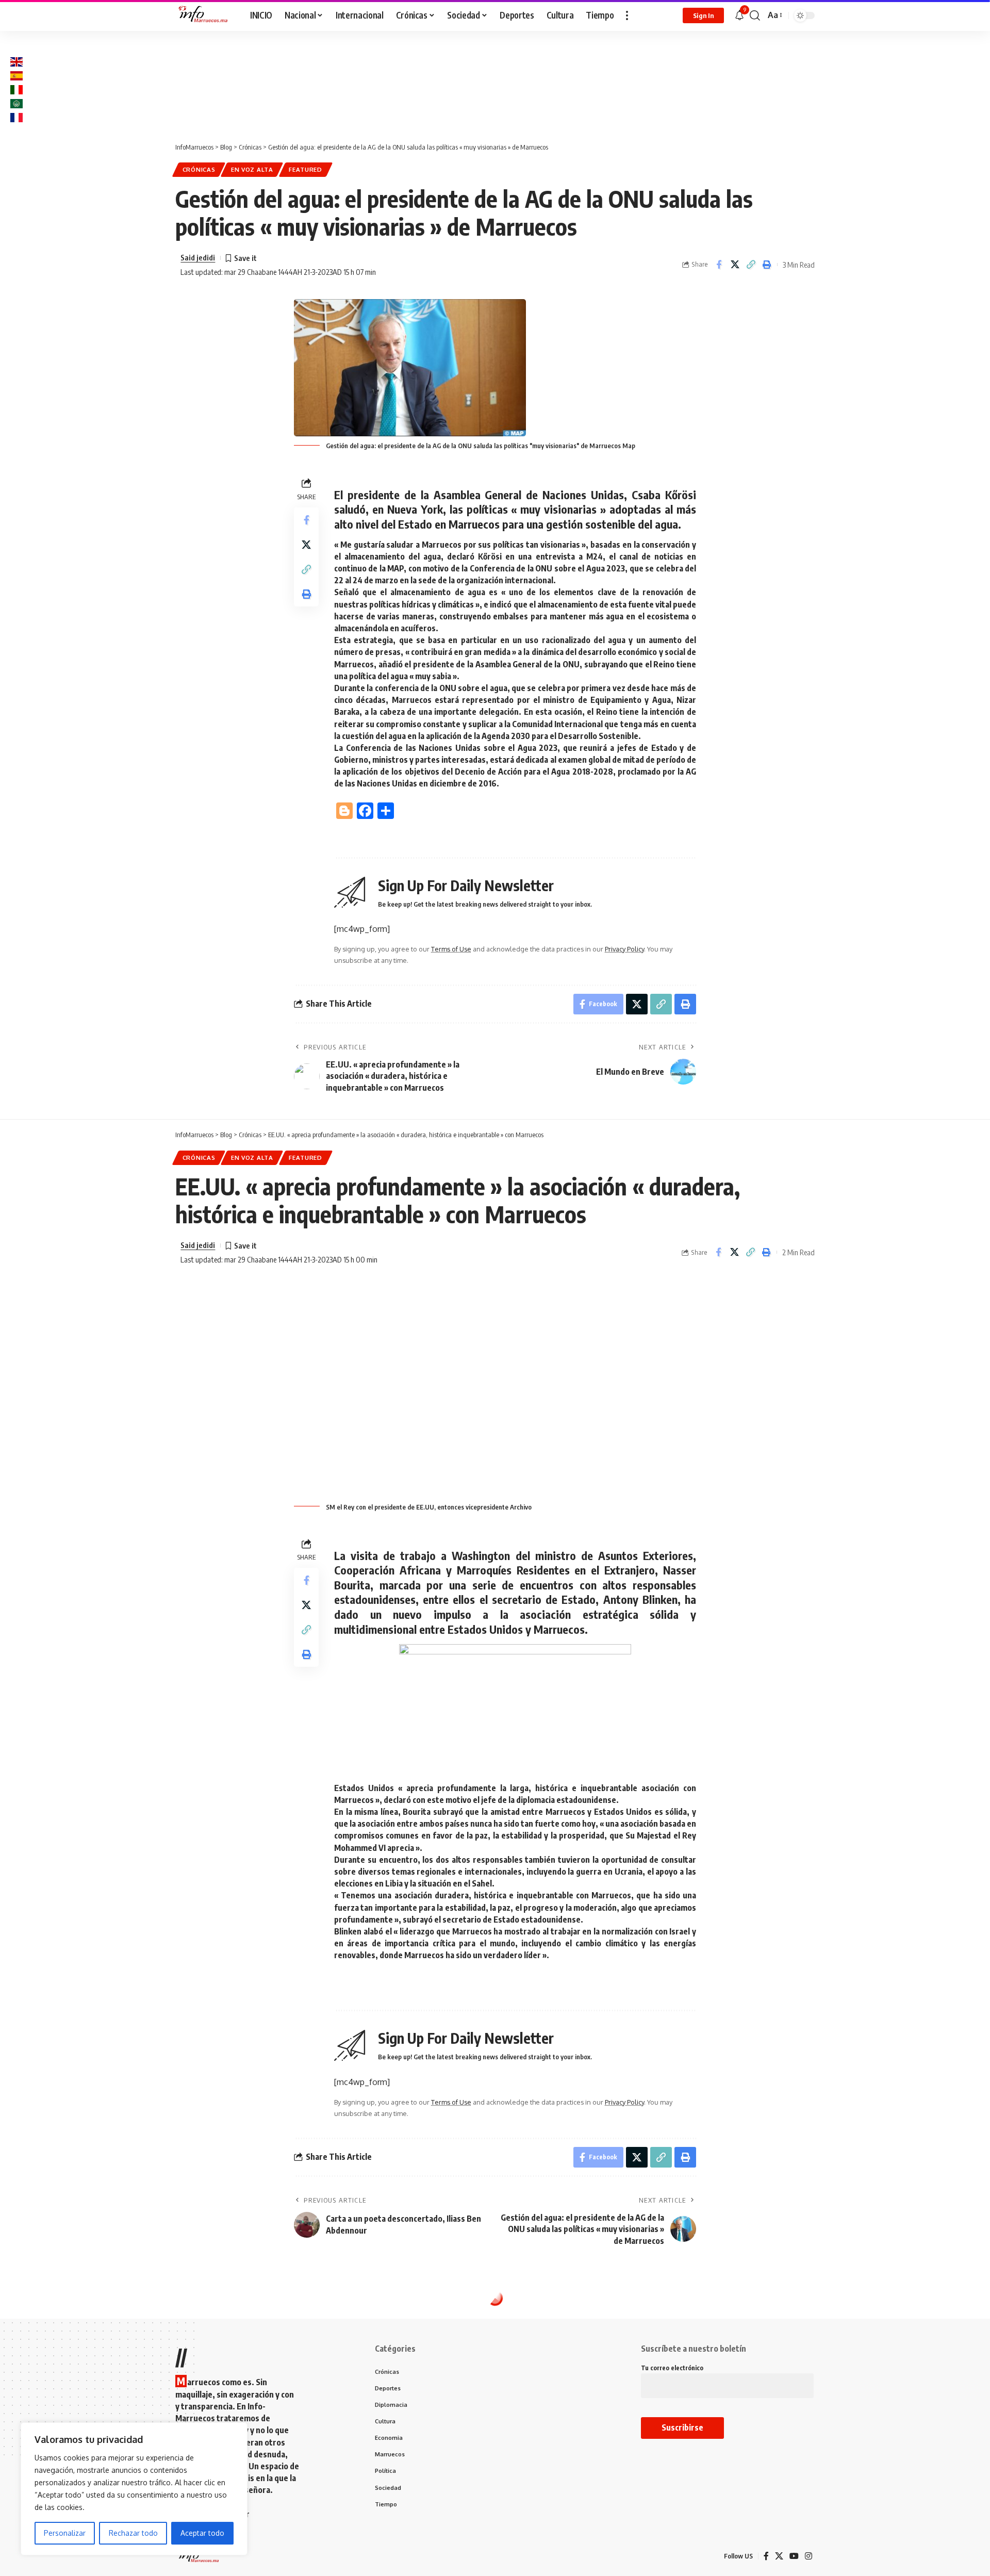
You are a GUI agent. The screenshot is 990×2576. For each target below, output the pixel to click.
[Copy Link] (751, 265)
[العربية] (16, 103)
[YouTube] (794, 2556)
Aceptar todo (202, 2533)
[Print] (767, 265)
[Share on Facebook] (719, 265)
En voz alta (252, 169)
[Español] (16, 75)
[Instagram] (808, 2556)
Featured (306, 169)
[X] (779, 2556)
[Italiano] (16, 89)
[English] (16, 61)
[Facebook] (766, 2556)
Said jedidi (198, 257)
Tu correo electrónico (672, 2368)
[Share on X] (735, 265)
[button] (627, 15)
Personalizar (65, 2533)
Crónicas (199, 169)
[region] (134, 2489)
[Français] (16, 117)
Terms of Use (451, 949)
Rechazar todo (133, 2533)
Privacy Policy (624, 949)
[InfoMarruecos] (204, 15)
